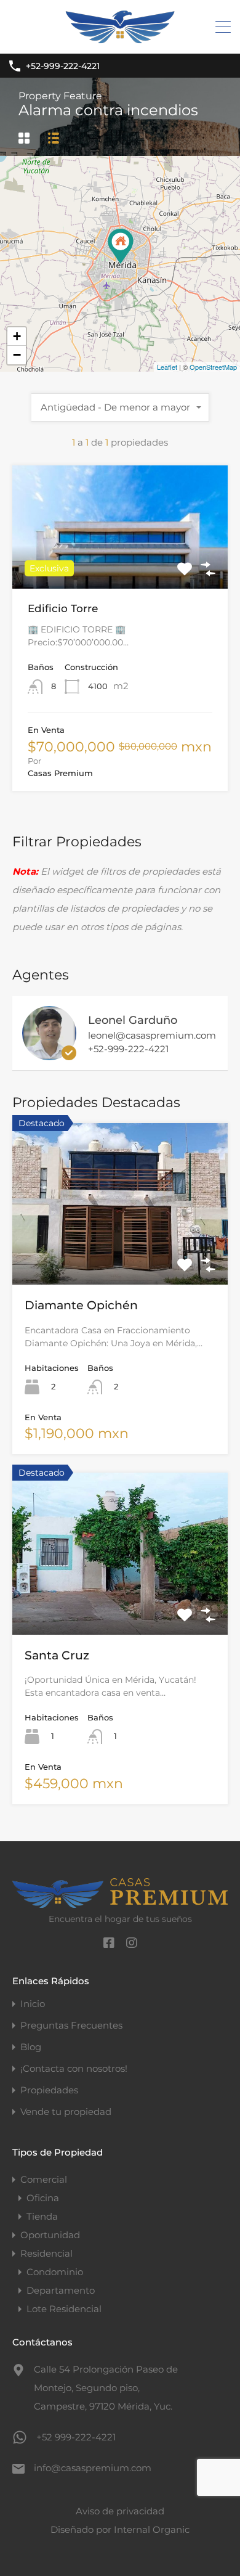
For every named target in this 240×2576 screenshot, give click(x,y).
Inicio (33, 2004)
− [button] (17, 355)
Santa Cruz (57, 1655)
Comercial (44, 2179)
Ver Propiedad (120, 564)
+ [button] (17, 336)
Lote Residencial (64, 2309)
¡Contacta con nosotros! (74, 2068)
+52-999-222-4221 (63, 66)
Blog (31, 2047)
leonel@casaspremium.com (152, 1036)
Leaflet (167, 367)
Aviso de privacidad (120, 2511)
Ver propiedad (120, 1252)
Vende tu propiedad (66, 2112)
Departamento (61, 2290)
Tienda (42, 2216)
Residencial (46, 2253)
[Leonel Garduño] (49, 1054)
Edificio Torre (63, 608)
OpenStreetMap (213, 367)
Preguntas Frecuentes (71, 2025)
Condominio (55, 2272)
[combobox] (120, 407)
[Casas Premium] (120, 39)
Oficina (43, 2198)
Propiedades (49, 2090)
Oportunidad (50, 2235)
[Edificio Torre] (121, 246)
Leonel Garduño (133, 1020)
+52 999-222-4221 (76, 2437)
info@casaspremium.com (93, 2468)
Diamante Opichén (81, 1305)
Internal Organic (152, 2529)
